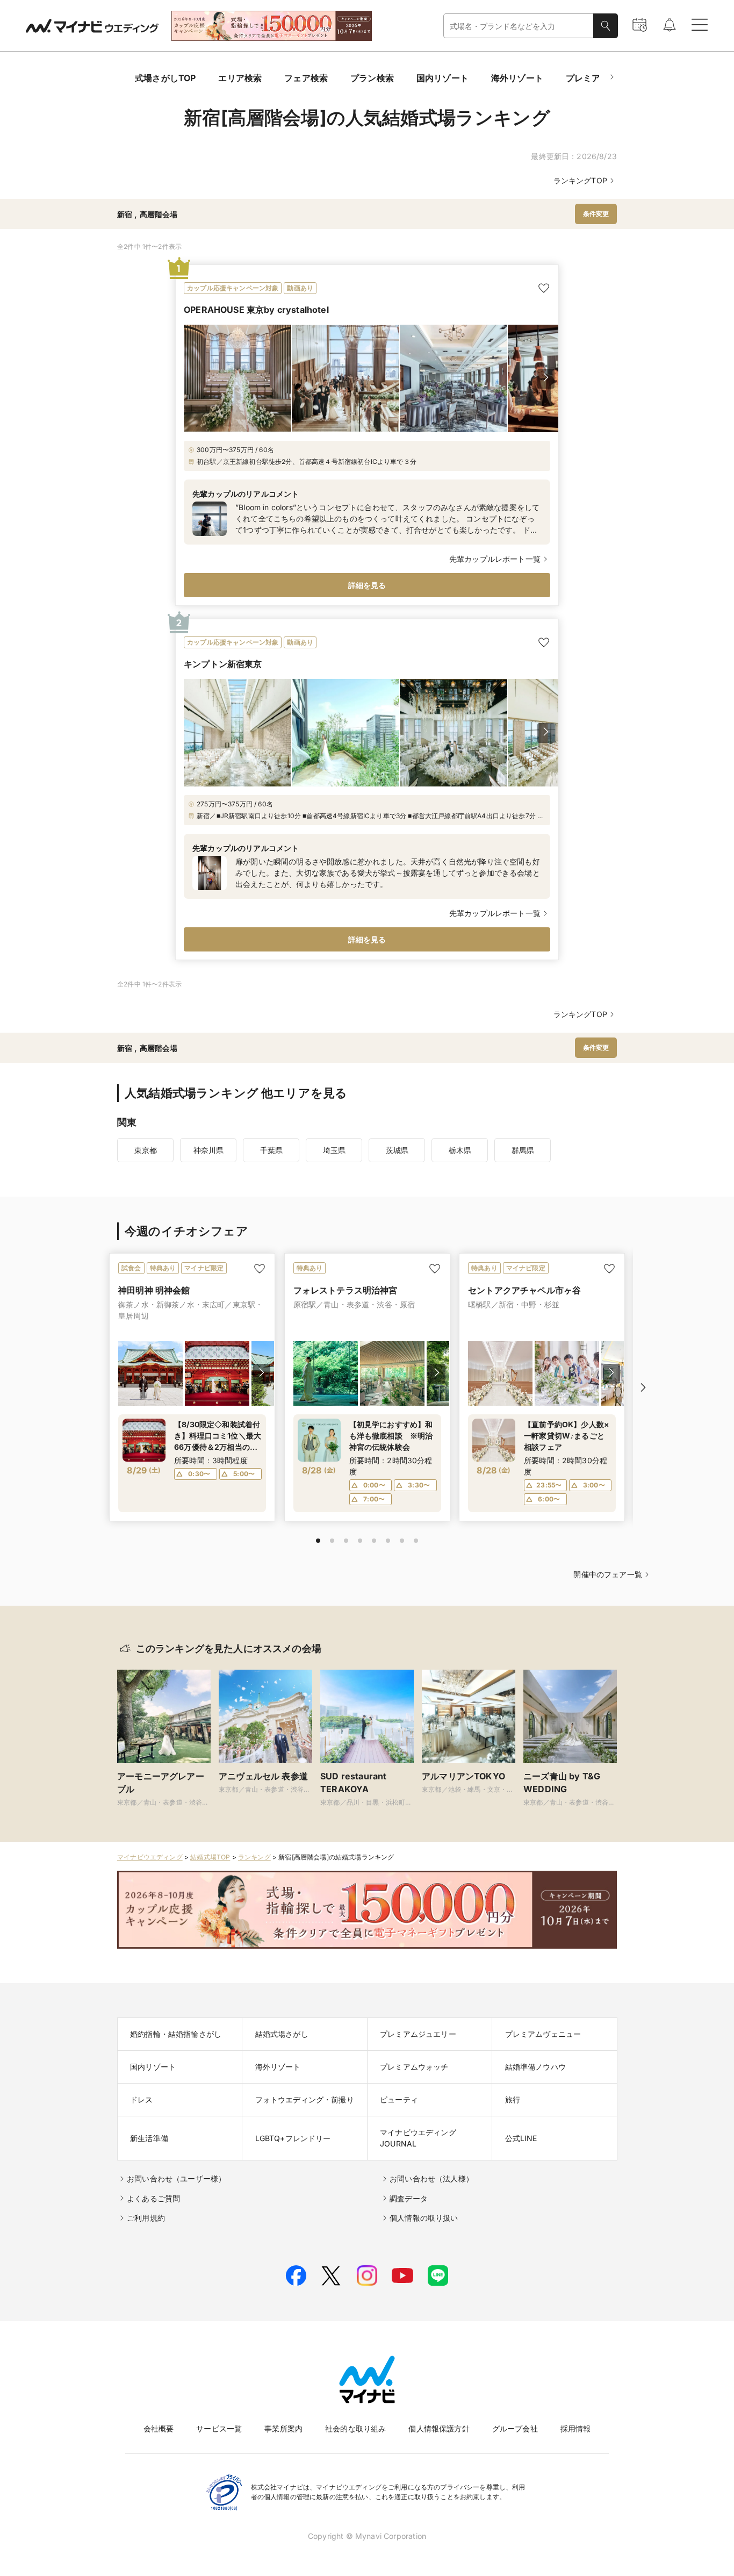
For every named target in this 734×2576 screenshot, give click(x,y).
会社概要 (159, 2428)
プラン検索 (372, 78)
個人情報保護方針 (439, 2428)
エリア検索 (240, 78)
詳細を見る (367, 585)
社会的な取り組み (355, 2428)
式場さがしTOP (165, 78)
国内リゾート (442, 78)
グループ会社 (515, 2428)
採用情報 (576, 2428)
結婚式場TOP (210, 1857)
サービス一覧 (219, 2428)
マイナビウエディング (150, 1857)
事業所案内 (283, 2428)
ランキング (254, 1857)
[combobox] (519, 26)
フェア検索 (306, 78)
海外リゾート (517, 78)
